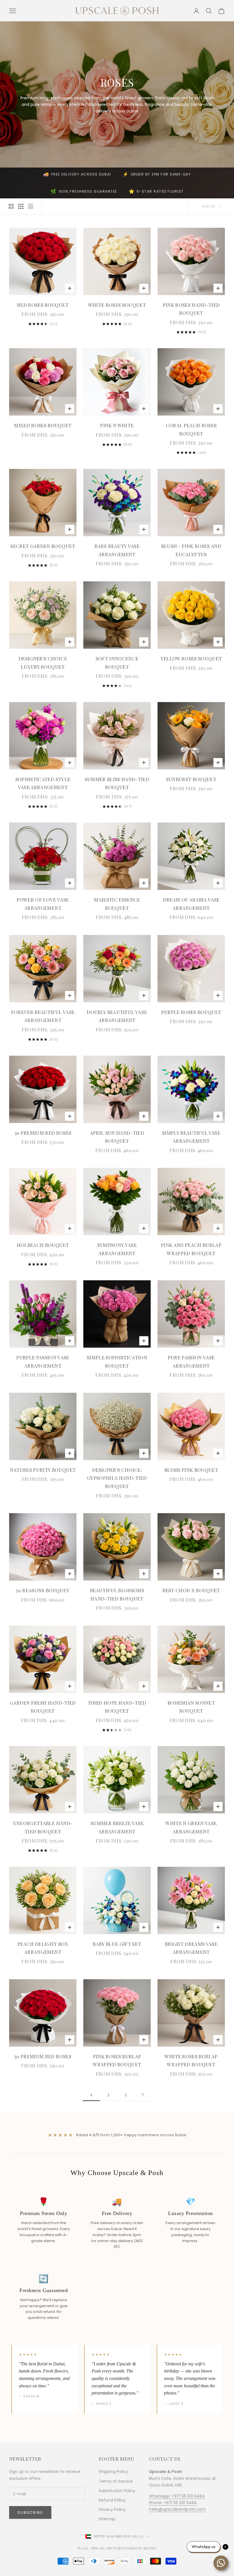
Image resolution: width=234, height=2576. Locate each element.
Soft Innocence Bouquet (117, 663)
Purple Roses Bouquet (191, 1012)
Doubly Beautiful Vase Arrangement (117, 1016)
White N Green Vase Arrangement (191, 1827)
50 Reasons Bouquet (43, 1590)
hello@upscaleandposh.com (177, 2509)
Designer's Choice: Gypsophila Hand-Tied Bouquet (117, 1478)
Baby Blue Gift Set (117, 1944)
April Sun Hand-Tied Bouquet (117, 1137)
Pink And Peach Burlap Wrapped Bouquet (191, 1249)
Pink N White (117, 425)
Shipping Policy (113, 2472)
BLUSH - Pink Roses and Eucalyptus (191, 550)
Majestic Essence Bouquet (117, 904)
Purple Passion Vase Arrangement (43, 1361)
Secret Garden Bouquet (43, 546)
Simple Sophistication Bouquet (117, 1361)
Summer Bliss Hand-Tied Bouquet (117, 783)
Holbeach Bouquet (43, 1245)
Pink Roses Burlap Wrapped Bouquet (117, 2060)
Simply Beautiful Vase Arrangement (191, 1137)
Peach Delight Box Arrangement (43, 1948)
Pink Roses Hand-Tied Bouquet (191, 309)
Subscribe (30, 2512)
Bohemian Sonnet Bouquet (191, 1707)
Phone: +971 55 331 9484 (173, 2503)
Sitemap (107, 2519)
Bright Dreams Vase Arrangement (191, 1948)
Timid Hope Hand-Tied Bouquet (117, 1707)
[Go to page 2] (143, 2094)
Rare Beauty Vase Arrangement (117, 550)
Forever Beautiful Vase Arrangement (43, 1016)
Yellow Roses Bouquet (191, 658)
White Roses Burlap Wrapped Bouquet (191, 2060)
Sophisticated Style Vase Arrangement (43, 783)
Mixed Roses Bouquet (43, 425)
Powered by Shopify (140, 2548)
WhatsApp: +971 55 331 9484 (177, 2496)
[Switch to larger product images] (11, 206)
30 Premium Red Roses (43, 1133)
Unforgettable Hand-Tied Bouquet (43, 1827)
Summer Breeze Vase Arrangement (117, 1827)
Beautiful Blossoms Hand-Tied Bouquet (117, 1594)
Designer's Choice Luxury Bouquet (43, 663)
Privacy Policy (112, 2510)
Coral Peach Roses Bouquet (191, 429)
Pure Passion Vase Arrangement (191, 1361)
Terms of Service (116, 2481)
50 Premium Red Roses (43, 2056)
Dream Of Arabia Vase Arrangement (191, 904)
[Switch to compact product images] (31, 206)
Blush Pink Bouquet (191, 1470)
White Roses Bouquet (117, 305)
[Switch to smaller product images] (21, 206)
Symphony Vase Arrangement (117, 1249)
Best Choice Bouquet (191, 1590)
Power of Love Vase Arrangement (43, 904)
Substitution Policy (117, 2491)
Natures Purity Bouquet (43, 1470)
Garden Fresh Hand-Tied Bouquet (43, 1707)
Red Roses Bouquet (43, 305)
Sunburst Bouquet (191, 779)
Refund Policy (112, 2500)
